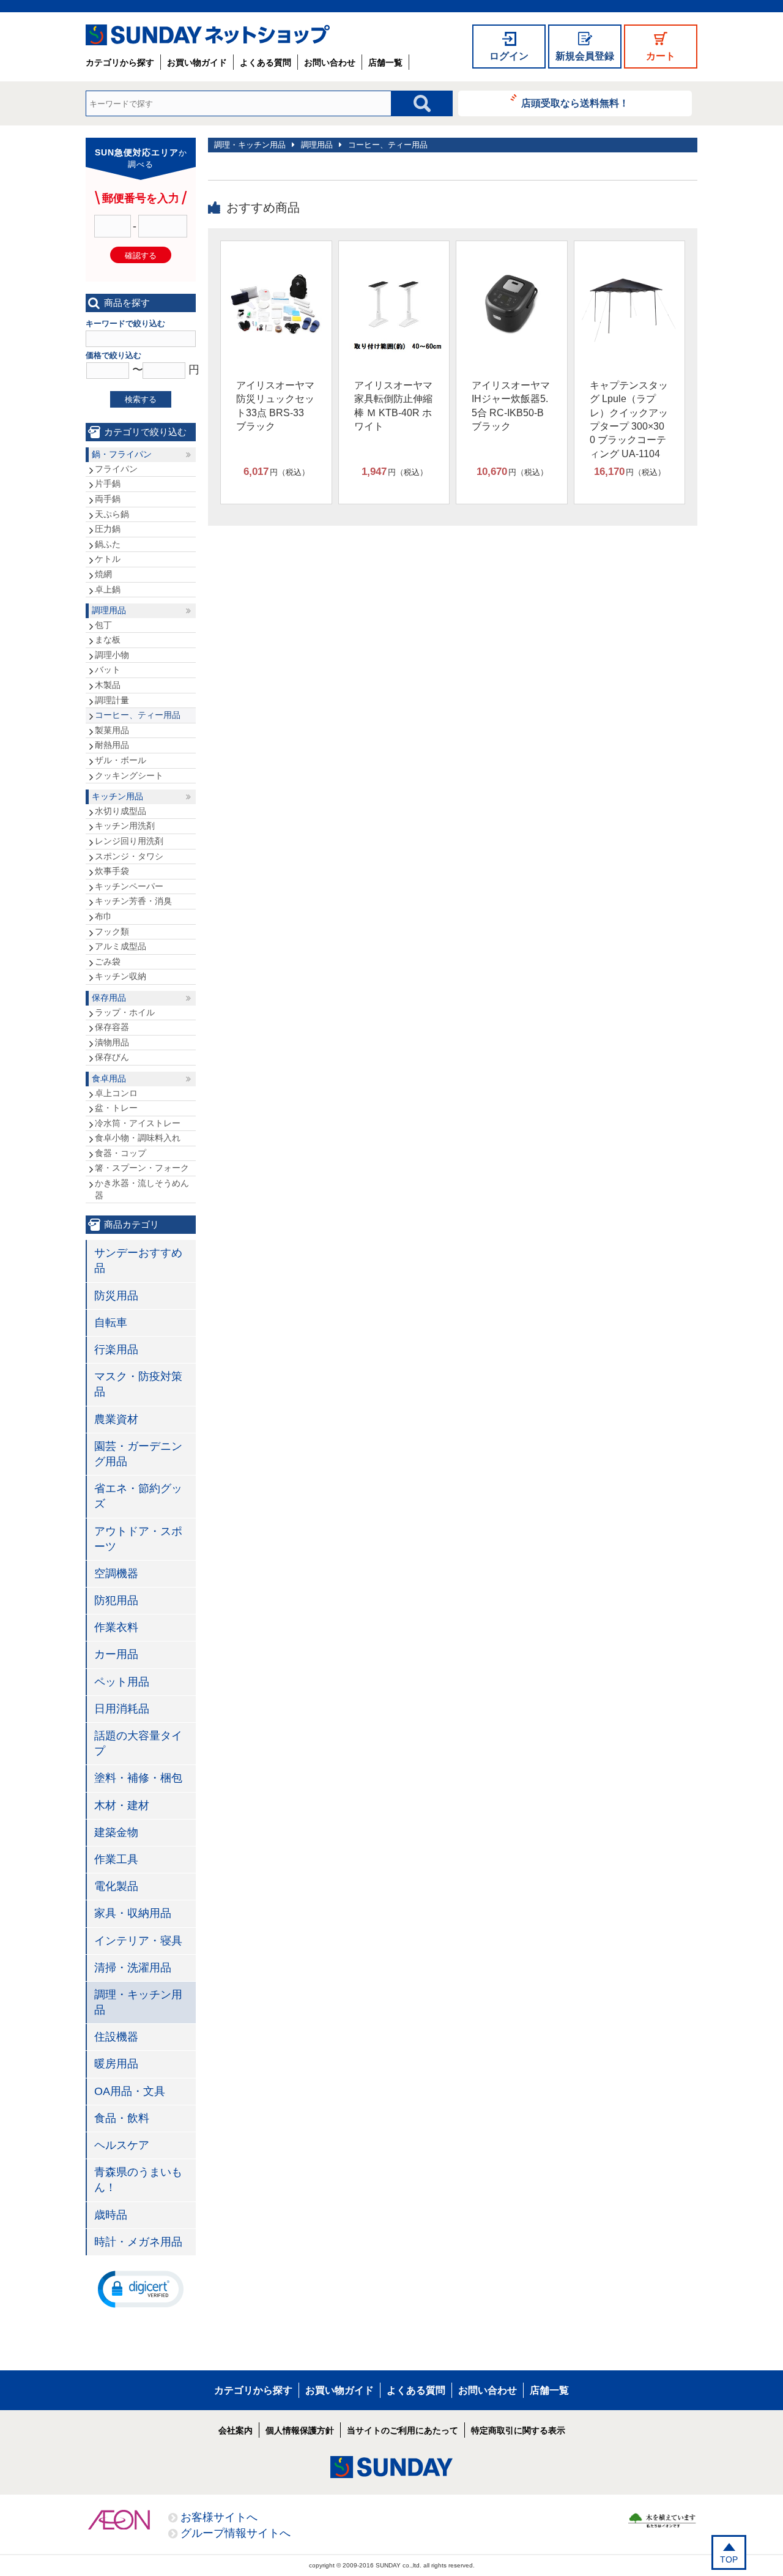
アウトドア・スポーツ (138, 1539)
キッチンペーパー (129, 886)
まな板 (108, 640)
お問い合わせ (330, 62)
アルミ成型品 (121, 946)
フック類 (112, 931)
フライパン (116, 469)
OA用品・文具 (130, 2091)
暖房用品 (116, 2064)
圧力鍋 (108, 529)
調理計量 (112, 700)
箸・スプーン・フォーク (142, 1168)
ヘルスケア (122, 2145)
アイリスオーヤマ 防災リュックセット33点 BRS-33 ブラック (275, 406)
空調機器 (116, 1574)
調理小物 (112, 655)
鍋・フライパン (122, 454)
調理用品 (317, 145)
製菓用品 (112, 730)
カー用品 (116, 1654)
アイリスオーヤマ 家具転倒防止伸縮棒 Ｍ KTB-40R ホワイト (393, 406)
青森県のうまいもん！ (138, 2180)
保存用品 (109, 998)
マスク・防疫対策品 (138, 1384)
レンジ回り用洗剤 (129, 841)
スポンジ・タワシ (129, 856)
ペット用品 (122, 1682)
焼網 (103, 574)
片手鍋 (108, 483)
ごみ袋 (108, 961)
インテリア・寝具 (138, 1941)
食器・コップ (121, 1153)
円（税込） (276, 472)
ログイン (509, 56)
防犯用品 (116, 1600)
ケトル (108, 559)
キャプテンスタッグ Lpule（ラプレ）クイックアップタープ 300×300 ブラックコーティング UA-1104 (629, 420)
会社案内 (236, 2430)
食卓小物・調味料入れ (138, 1138)
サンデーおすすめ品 (138, 1260)
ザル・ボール (121, 760)
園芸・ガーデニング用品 (138, 1454)
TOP (729, 2559)
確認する (141, 256)
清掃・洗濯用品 (133, 1968)
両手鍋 (108, 499)
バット (108, 670)
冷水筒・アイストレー (138, 1123)
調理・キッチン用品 (250, 145)
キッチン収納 (121, 976)
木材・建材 (122, 1805)
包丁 (103, 625)
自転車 (111, 1323)
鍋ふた (108, 544)
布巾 (103, 916)
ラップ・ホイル (125, 1012)
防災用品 (116, 1296)
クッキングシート (129, 775)
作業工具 (116, 1859)
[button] (141, 2288)
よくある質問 (265, 62)
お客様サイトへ (219, 2517)
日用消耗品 (122, 1709)
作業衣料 (116, 1627)
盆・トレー (116, 1108)
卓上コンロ (116, 1093)
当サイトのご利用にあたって (403, 2430)
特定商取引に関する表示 (518, 2430)
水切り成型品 (121, 811)
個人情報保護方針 (300, 2430)
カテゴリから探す (120, 62)
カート (661, 56)
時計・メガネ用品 (138, 2242)
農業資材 (116, 1419)
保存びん (112, 1057)
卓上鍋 (108, 589)
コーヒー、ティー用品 (388, 145)
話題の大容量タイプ (138, 1743)
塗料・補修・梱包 (138, 1778)
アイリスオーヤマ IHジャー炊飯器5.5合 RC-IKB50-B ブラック (511, 406)
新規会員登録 (585, 56)
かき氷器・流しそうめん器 (142, 1189)
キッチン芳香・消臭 (133, 901)
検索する (141, 399)
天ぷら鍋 (112, 514)
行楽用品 (116, 1350)
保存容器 (112, 1027)
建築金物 (116, 1832)
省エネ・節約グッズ (138, 1496)
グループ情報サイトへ (236, 2533)
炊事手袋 (112, 871)
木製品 (108, 685)
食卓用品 (109, 1078)
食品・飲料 (122, 2118)
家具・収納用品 (133, 1913)
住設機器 (116, 2037)
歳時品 (111, 2215)
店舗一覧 (385, 62)
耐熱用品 (112, 745)
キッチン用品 (117, 796)
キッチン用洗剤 (125, 826)
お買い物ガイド (197, 62)
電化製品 (116, 1886)
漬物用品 (112, 1042)
